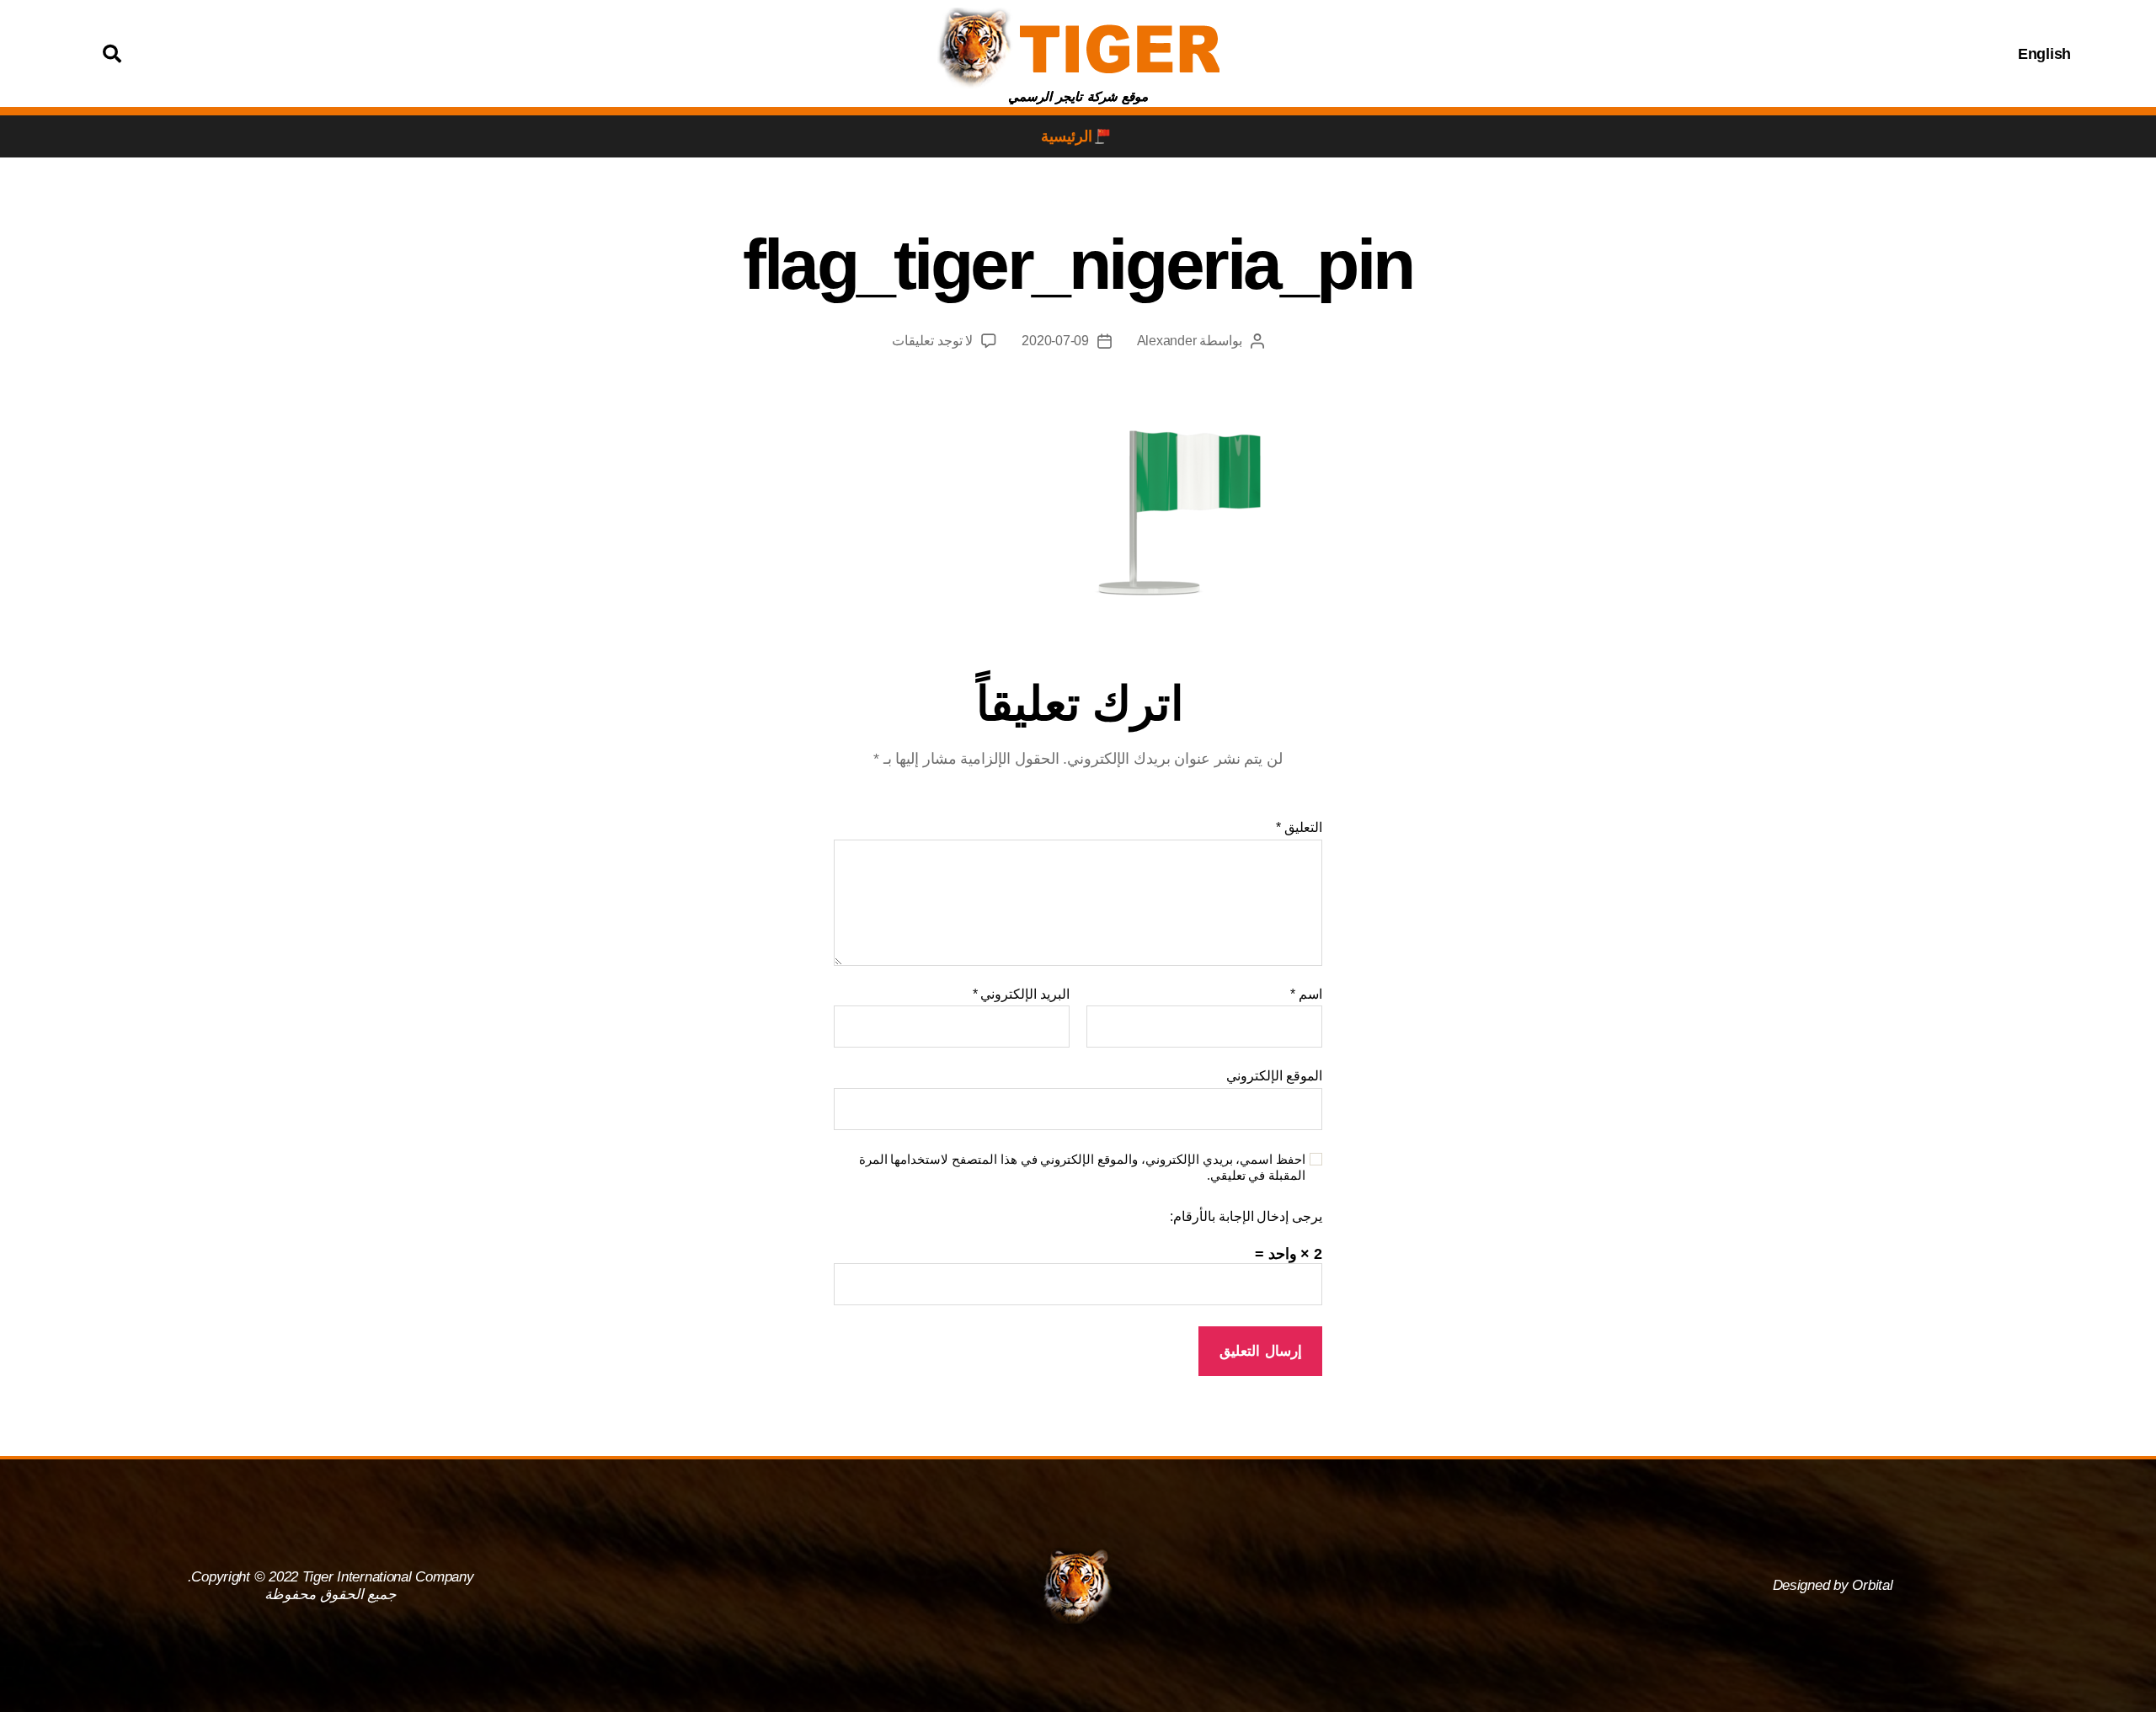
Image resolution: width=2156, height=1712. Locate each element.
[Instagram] (1722, 54)
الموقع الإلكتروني (1274, 1076)
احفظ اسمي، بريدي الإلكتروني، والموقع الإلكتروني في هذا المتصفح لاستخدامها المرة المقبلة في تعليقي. (1082, 1167)
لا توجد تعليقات (932, 341)
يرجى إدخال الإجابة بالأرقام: (1246, 1216)
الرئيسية (1067, 136)
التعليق (1299, 827)
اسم (1306, 994)
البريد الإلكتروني (1021, 994)
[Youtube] (1680, 54)
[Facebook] (1764, 54)
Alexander (1167, 341)
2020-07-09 (1055, 341)
